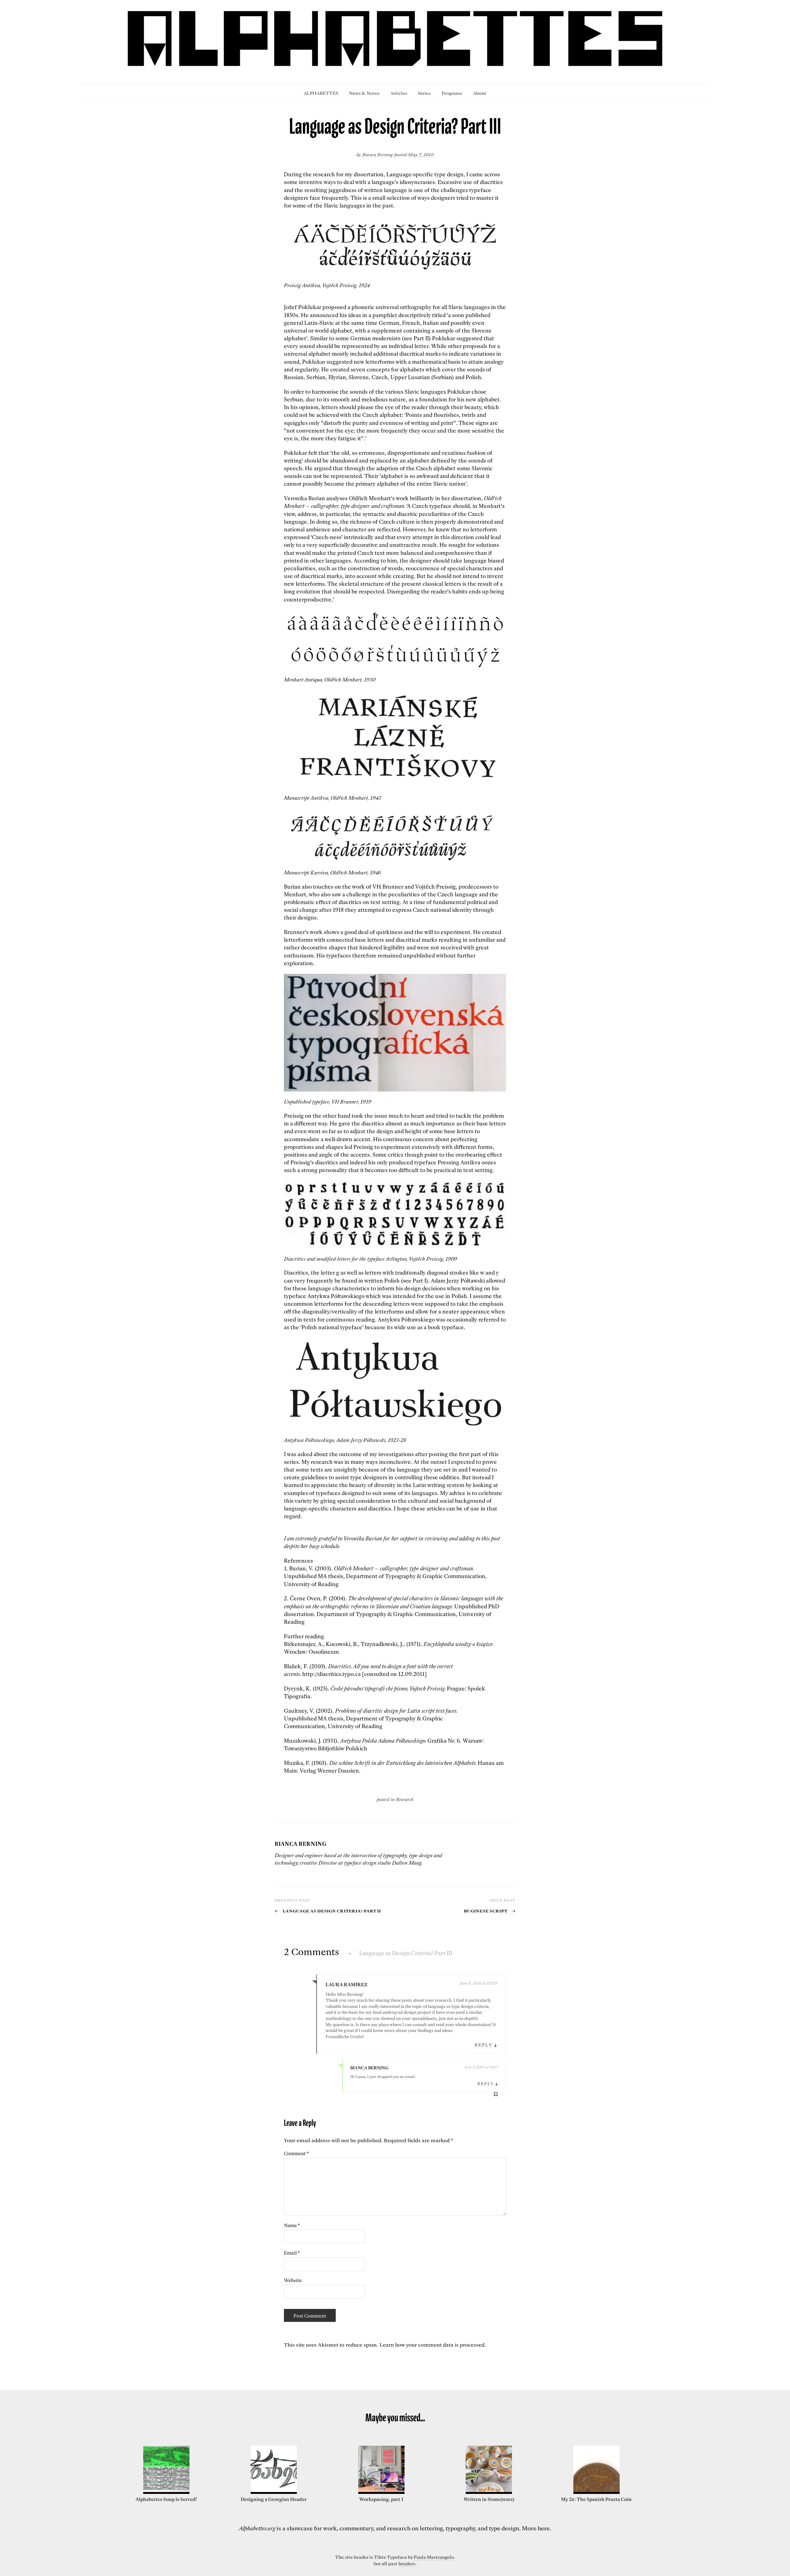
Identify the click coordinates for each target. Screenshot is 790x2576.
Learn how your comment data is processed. (433, 2344)
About (480, 93)
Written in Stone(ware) (489, 2499)
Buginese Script (490, 1910)
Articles (399, 93)
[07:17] (489, 2492)
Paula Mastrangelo (434, 2557)
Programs (452, 93)
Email (292, 2253)
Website (293, 2280)
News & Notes (364, 93)
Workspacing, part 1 (381, 2499)
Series (424, 93)
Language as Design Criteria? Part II (328, 1910)
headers (407, 2563)
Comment (296, 2153)
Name (292, 2225)
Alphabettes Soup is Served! (166, 2499)
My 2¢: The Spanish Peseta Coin (596, 2499)
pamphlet (385, 315)
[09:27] (166, 2492)
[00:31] (274, 2492)
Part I (419, 1281)
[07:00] (381, 2492)
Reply (484, 2045)
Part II (421, 338)
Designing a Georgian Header (274, 2499)
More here (536, 2528)
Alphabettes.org (257, 2528)
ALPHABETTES (321, 93)
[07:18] (597, 2492)
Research (405, 1799)
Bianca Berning (378, 154)
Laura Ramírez (347, 1984)
